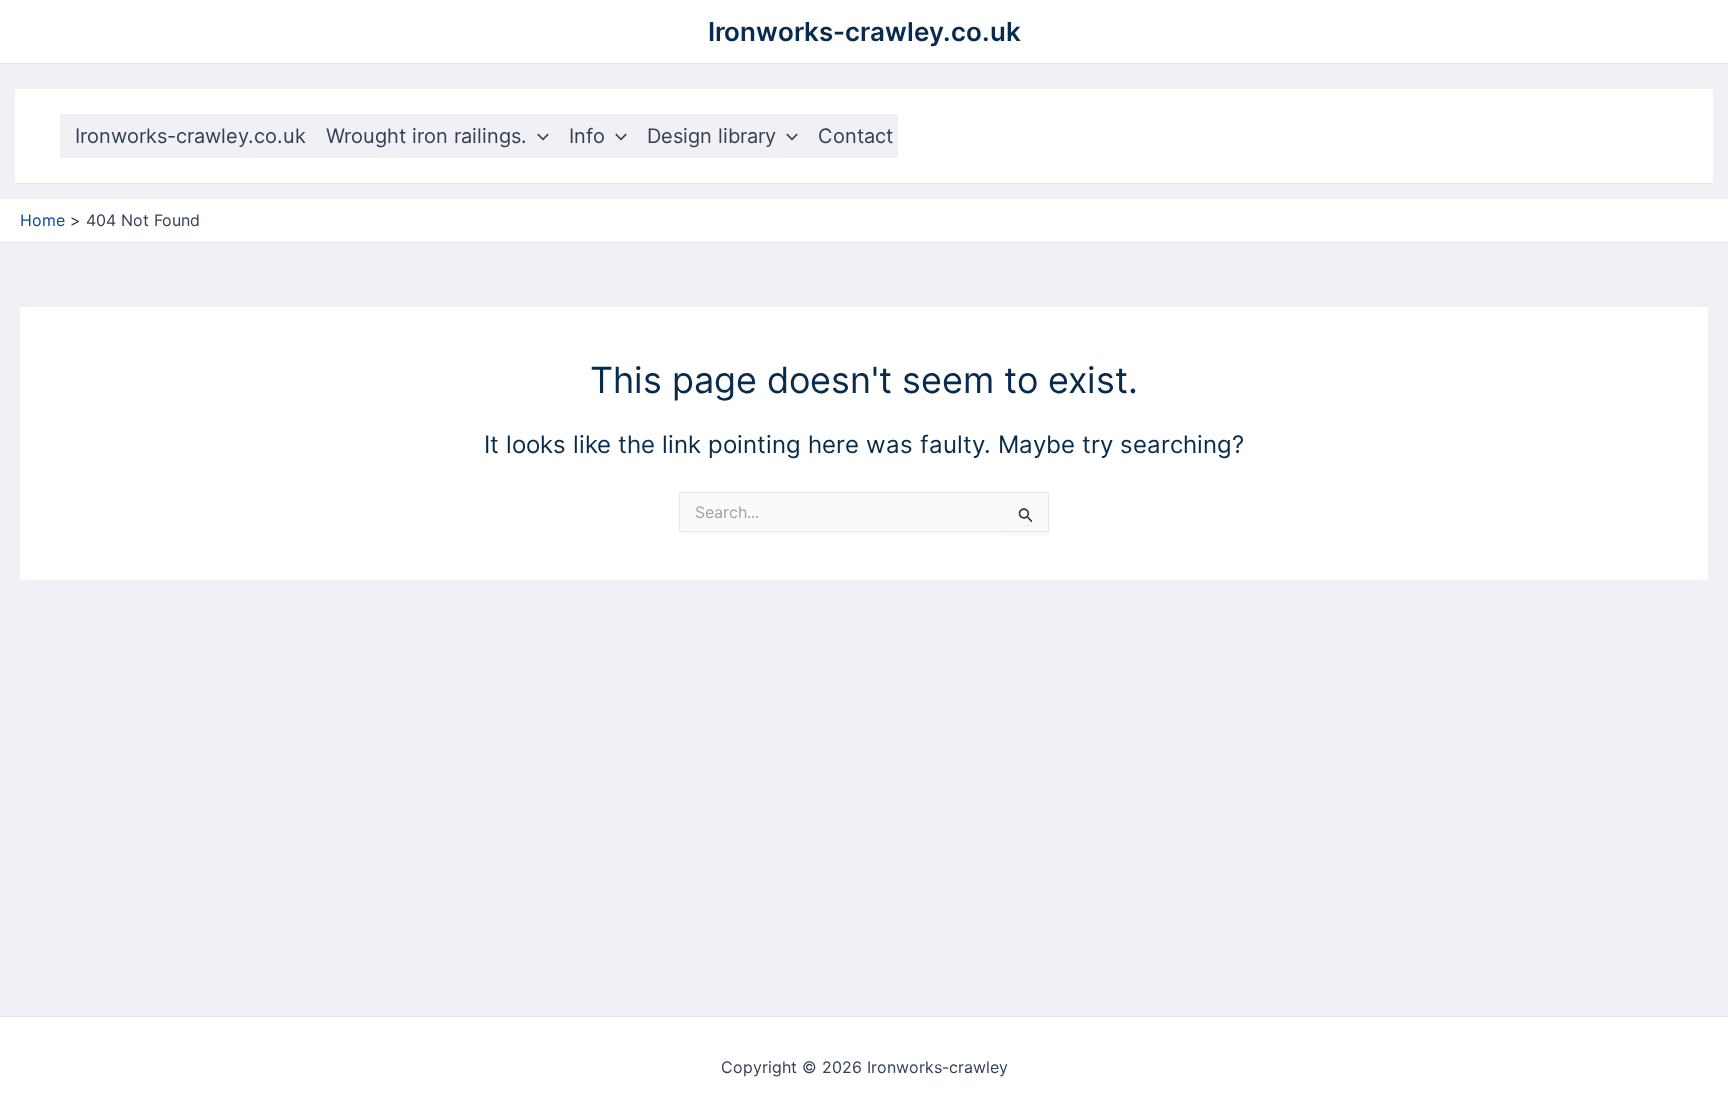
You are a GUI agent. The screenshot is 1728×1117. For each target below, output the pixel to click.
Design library (711, 136)
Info (587, 136)
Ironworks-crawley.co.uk (864, 31)
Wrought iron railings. (426, 136)
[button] (538, 136)
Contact (855, 136)
